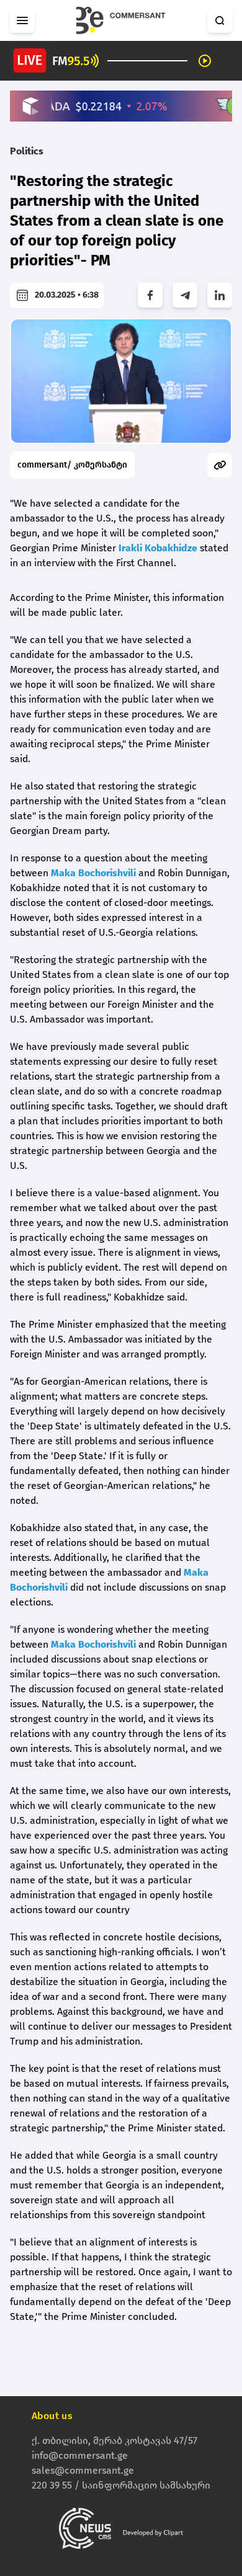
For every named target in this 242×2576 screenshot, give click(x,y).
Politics (27, 151)
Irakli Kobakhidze (158, 548)
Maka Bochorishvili (93, 873)
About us (52, 2416)
